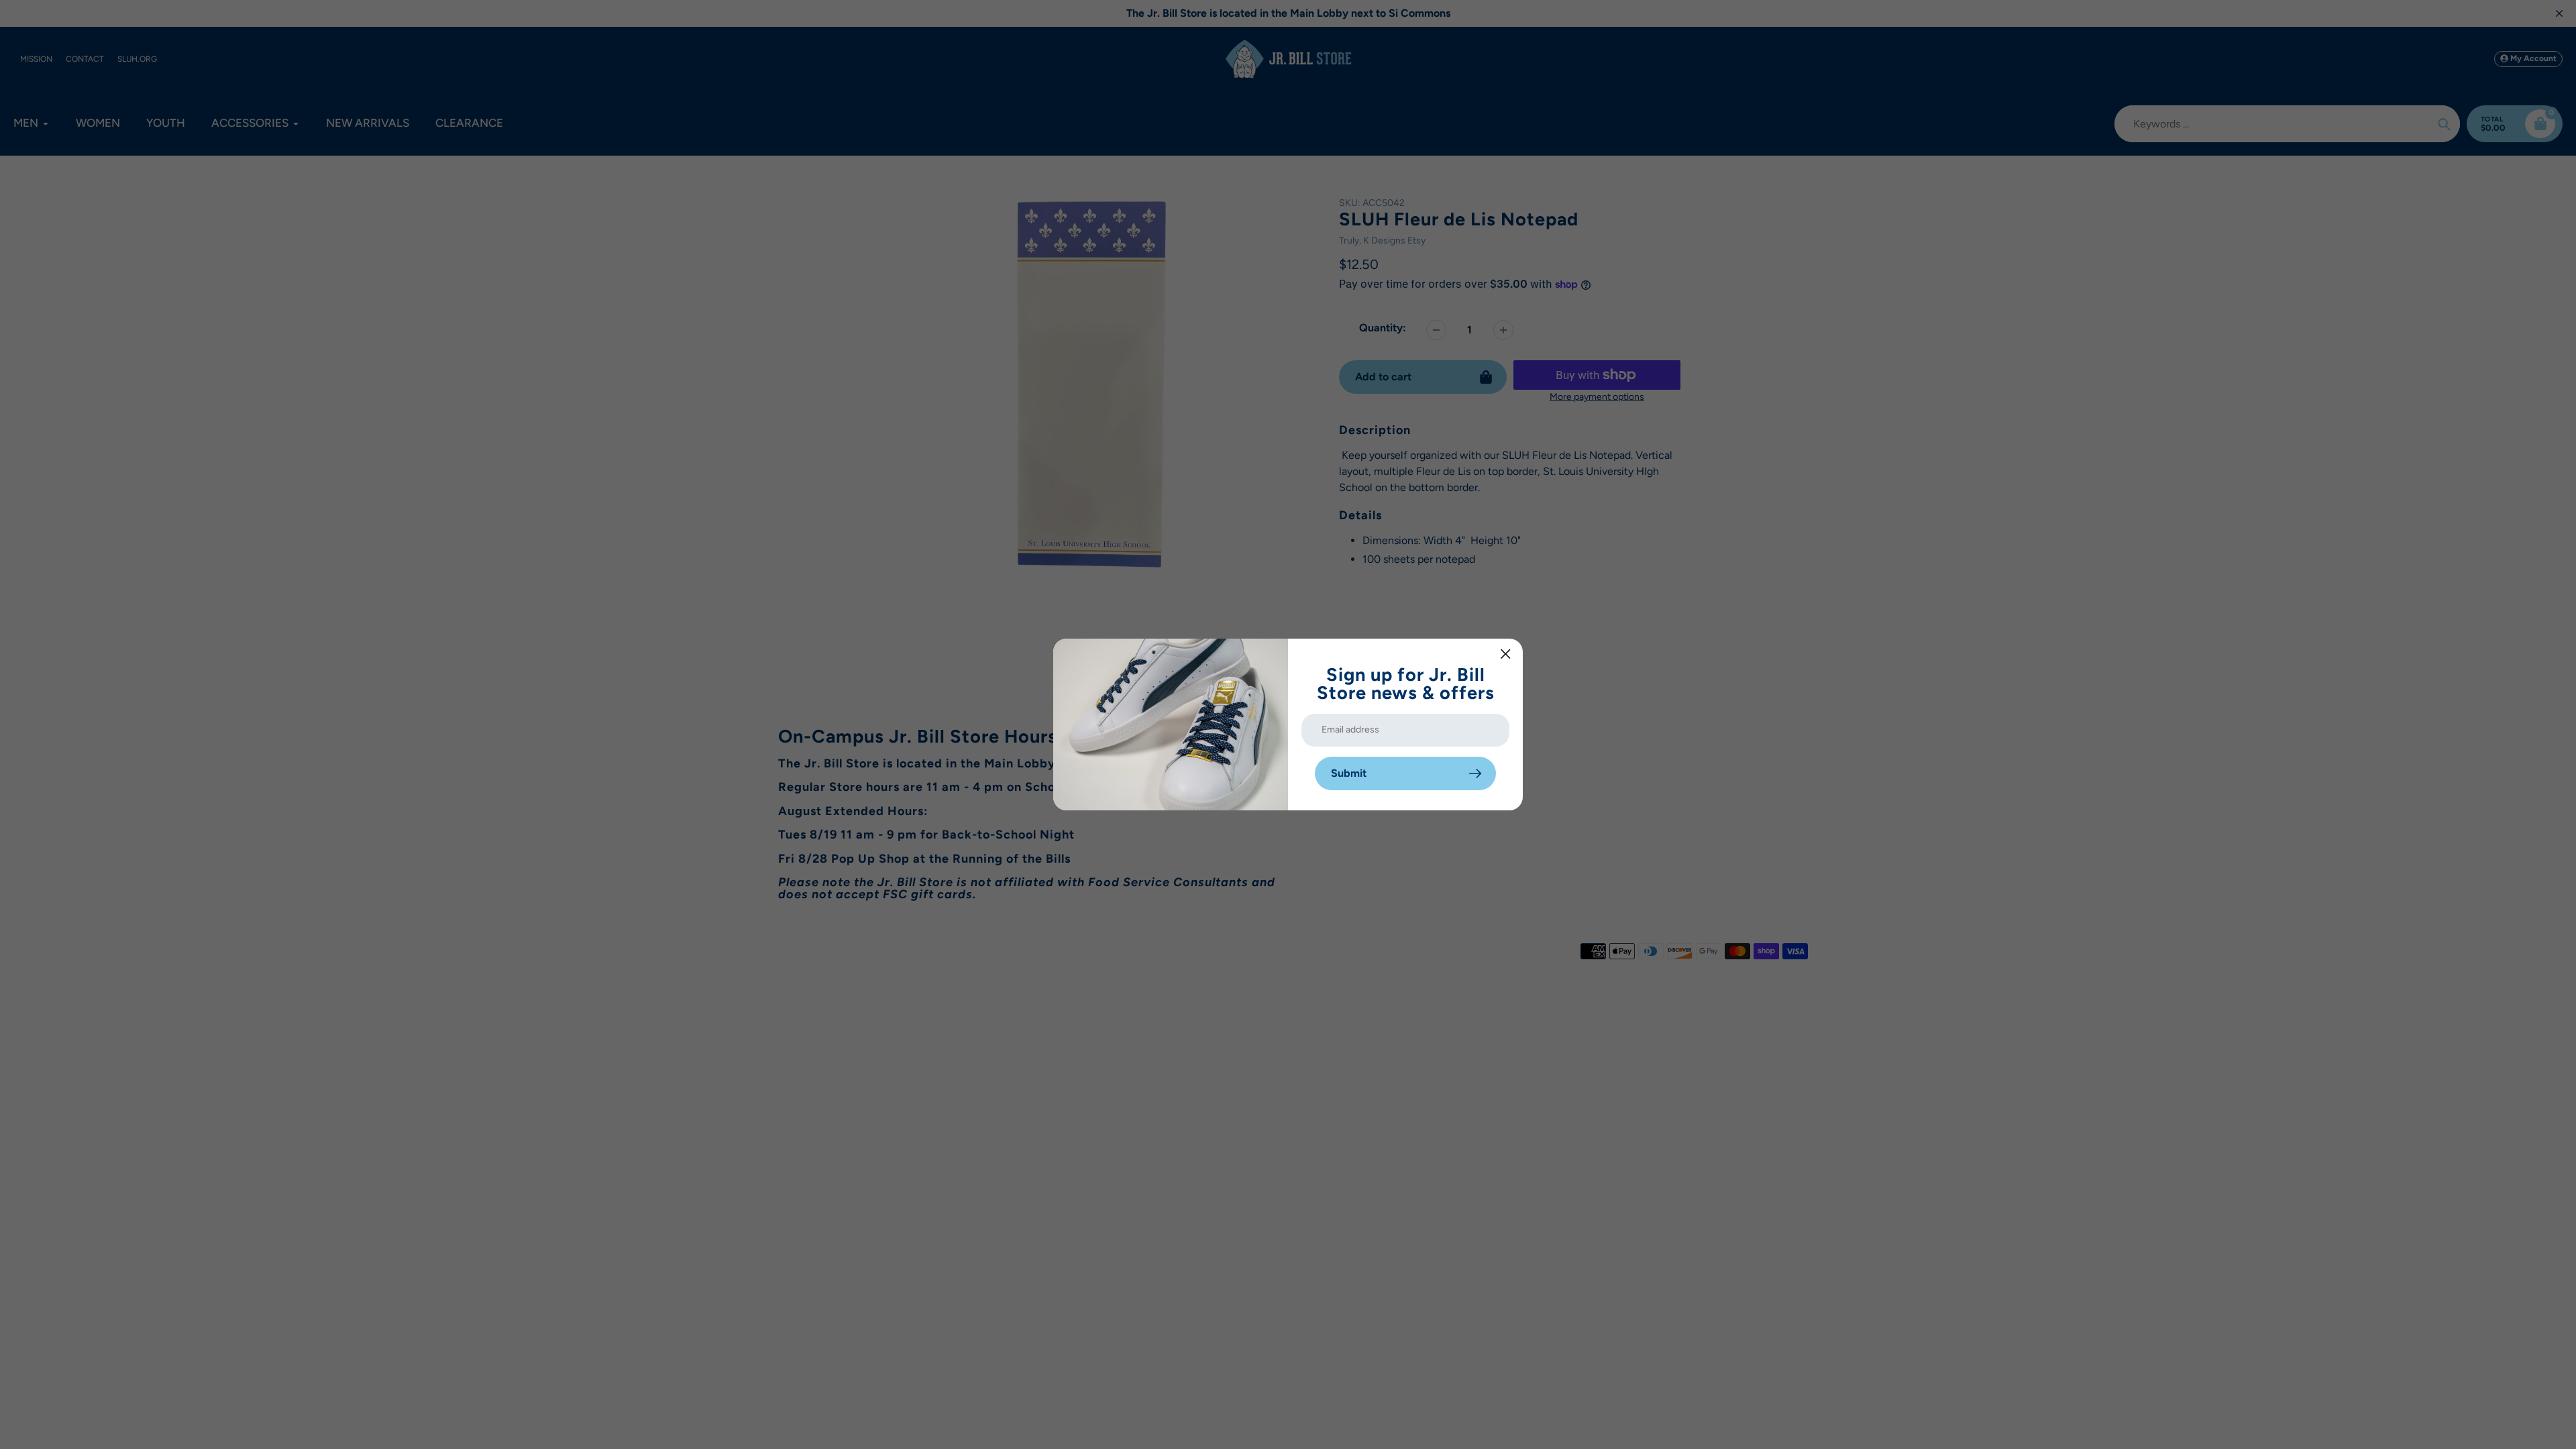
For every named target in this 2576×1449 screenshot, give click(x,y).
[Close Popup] (1506, 654)
